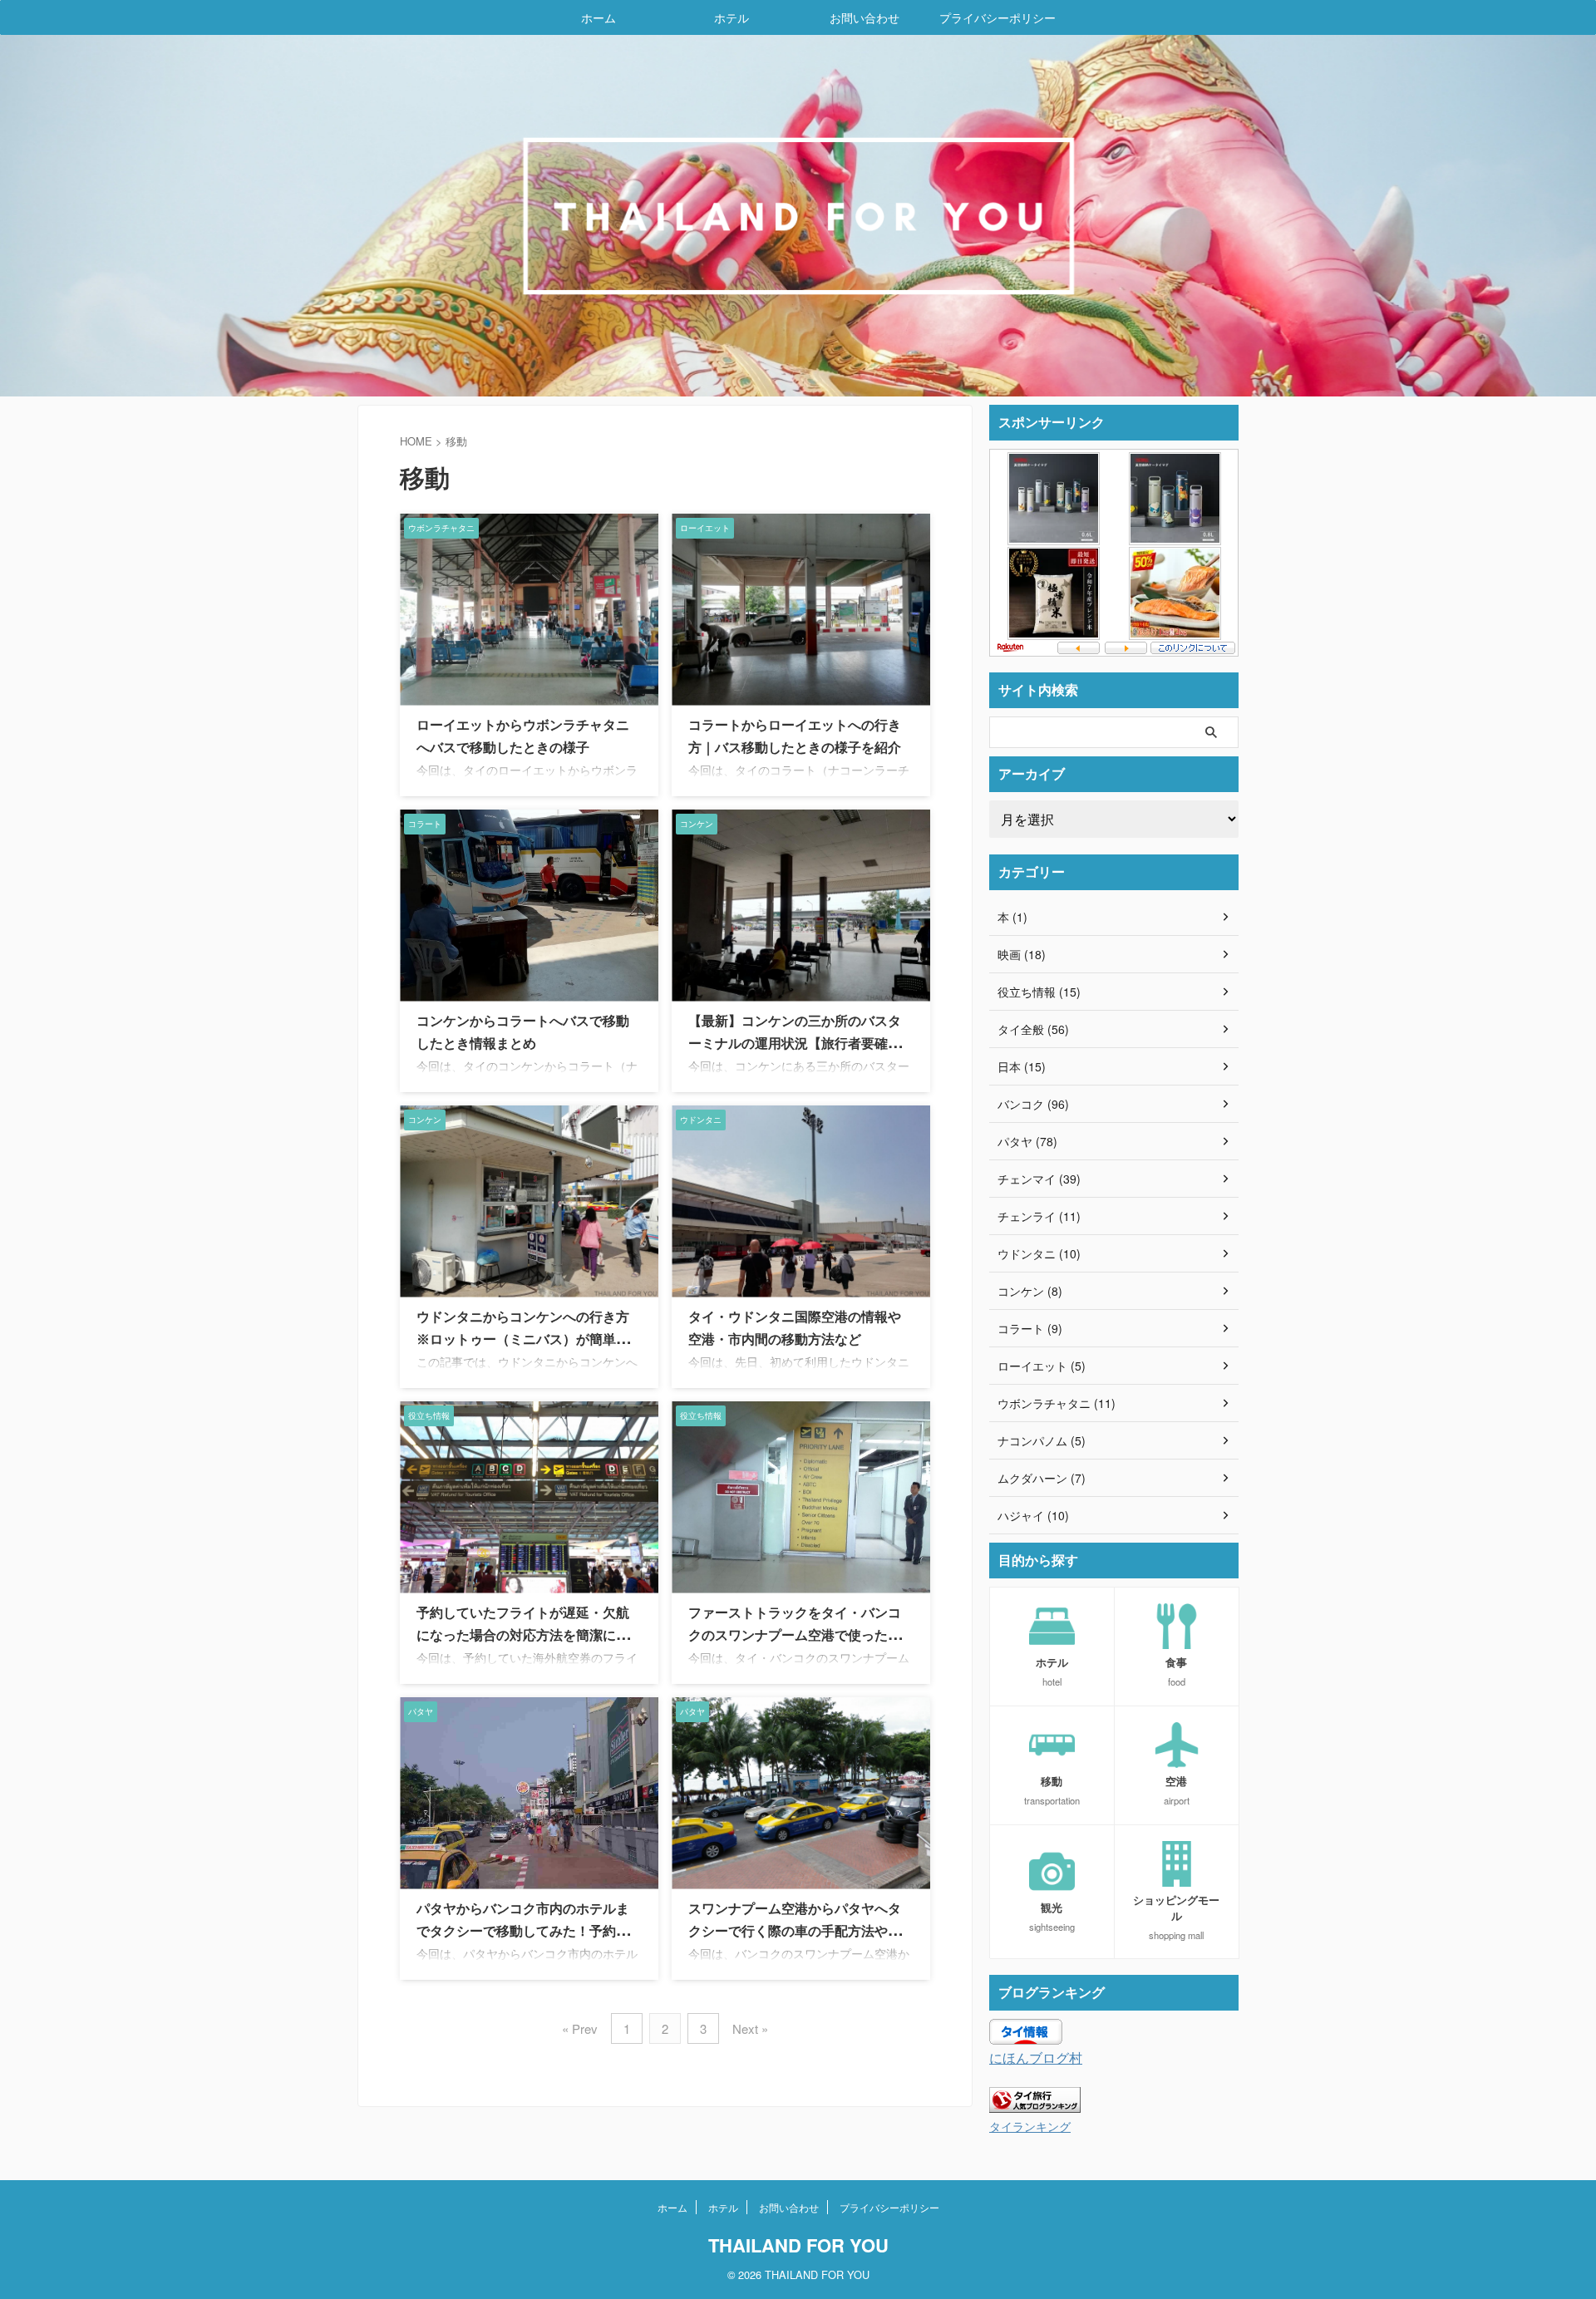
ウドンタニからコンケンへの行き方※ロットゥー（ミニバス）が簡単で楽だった (523, 1339)
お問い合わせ (864, 17)
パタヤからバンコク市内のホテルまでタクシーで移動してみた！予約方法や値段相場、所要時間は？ (523, 1931)
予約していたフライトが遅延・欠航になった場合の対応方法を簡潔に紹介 (523, 1635)
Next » (750, 2028)
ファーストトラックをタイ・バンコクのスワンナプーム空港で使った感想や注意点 (795, 1635)
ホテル (731, 17)
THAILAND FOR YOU (798, 2245)
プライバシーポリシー (997, 17)
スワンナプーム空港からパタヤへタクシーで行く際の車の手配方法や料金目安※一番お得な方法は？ (795, 1931)
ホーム (598, 17)
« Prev (580, 2028)
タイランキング (1030, 2126)
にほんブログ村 (1036, 2058)
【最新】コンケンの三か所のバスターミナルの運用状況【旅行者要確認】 (795, 1044)
